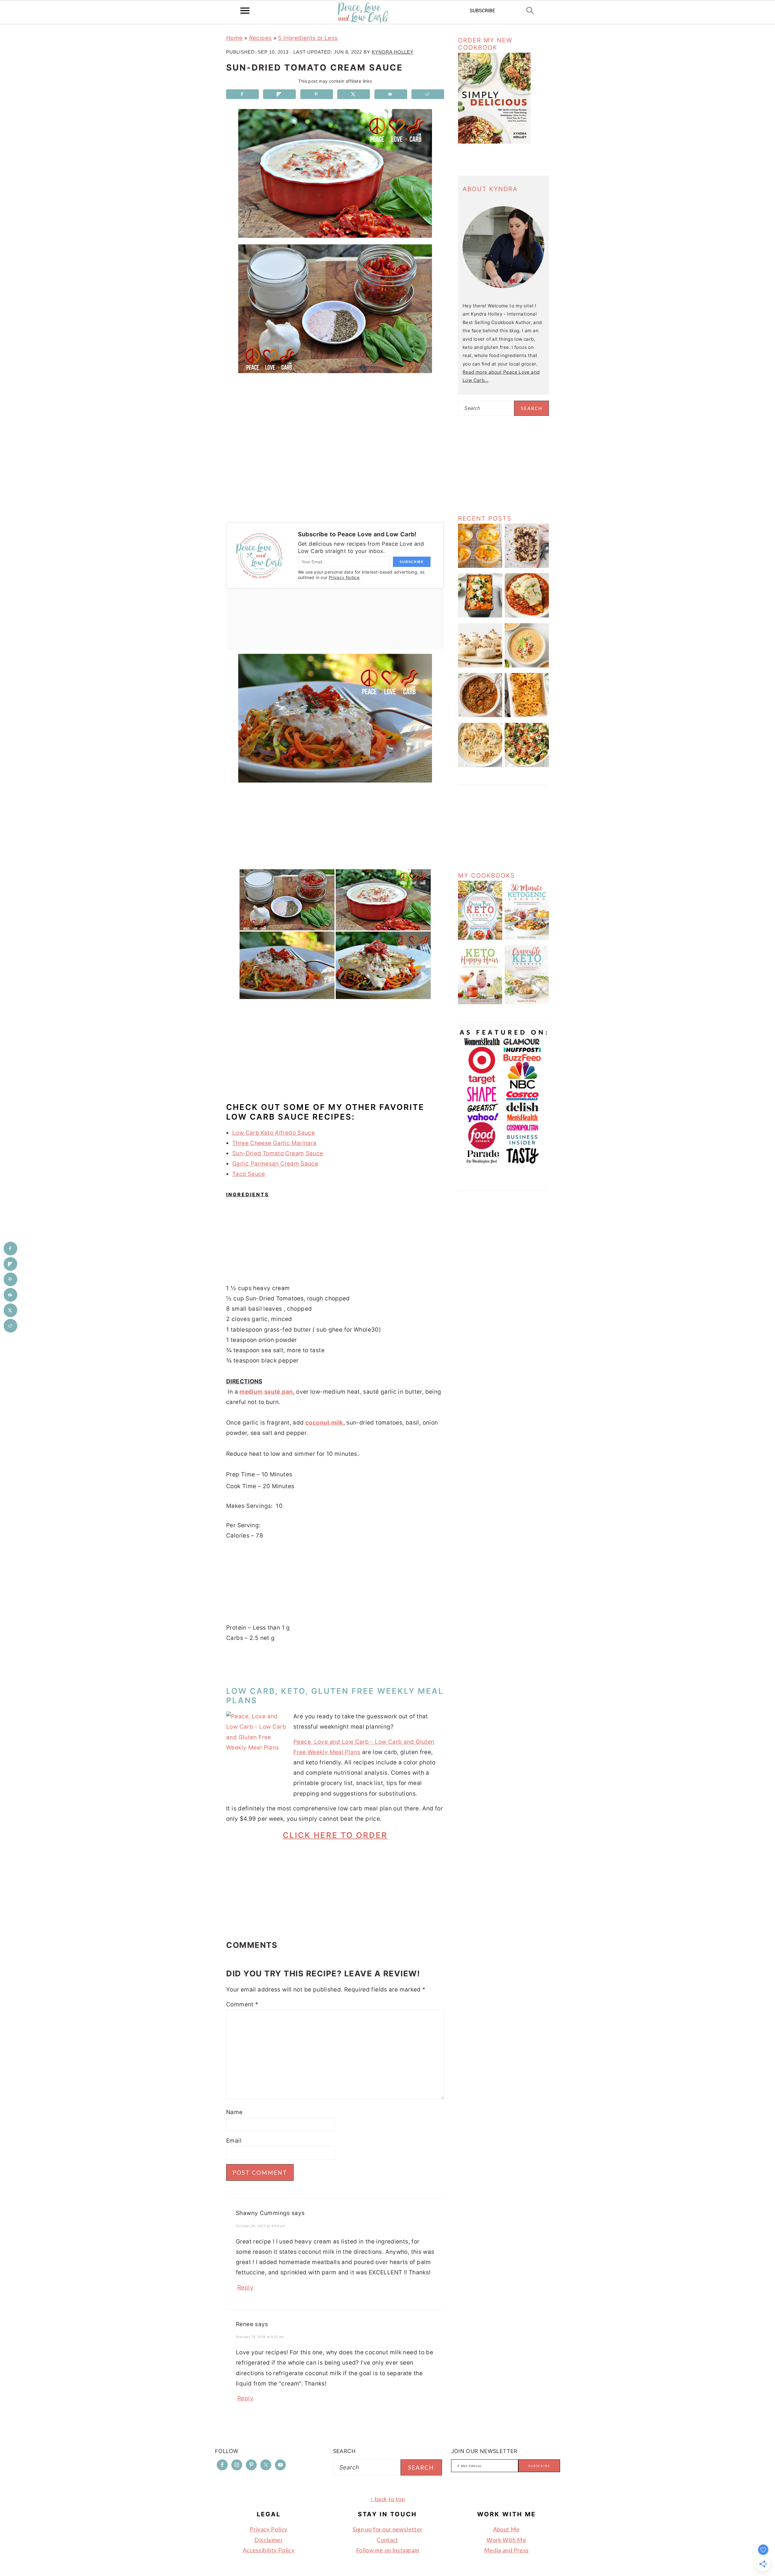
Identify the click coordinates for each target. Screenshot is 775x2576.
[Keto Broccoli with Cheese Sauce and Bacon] (527, 765)
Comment (242, 2004)
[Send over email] (391, 94)
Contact (387, 2540)
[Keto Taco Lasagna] (480, 616)
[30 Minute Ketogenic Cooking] (527, 938)
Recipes (261, 38)
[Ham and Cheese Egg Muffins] (480, 566)
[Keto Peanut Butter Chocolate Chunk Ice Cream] (527, 566)
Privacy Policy (269, 2529)
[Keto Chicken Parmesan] (527, 616)
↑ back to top (387, 2499)
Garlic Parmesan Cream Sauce (275, 1164)
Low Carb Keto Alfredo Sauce (274, 1133)
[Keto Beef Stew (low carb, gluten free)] (480, 715)
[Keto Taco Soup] (527, 666)
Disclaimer (269, 2540)
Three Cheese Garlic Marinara (274, 1143)
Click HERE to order (335, 1835)
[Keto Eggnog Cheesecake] (480, 666)
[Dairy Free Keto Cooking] (480, 938)
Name (234, 2112)
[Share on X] (354, 94)
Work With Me (506, 2540)
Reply (245, 2288)
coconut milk (324, 1423)
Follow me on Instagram (387, 2550)
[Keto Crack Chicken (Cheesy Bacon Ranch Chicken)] (527, 715)
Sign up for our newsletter (388, 2529)
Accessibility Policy (269, 2550)
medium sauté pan (266, 1392)
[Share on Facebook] (242, 94)
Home (234, 38)
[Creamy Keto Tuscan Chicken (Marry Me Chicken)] (480, 765)
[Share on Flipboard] (279, 94)
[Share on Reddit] (428, 94)
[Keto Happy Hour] (480, 1003)
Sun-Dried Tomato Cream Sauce (278, 1153)
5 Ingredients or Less (308, 38)
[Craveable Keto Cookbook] (527, 1003)
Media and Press (506, 2550)
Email (234, 2141)
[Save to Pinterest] (317, 94)
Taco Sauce (249, 1174)
